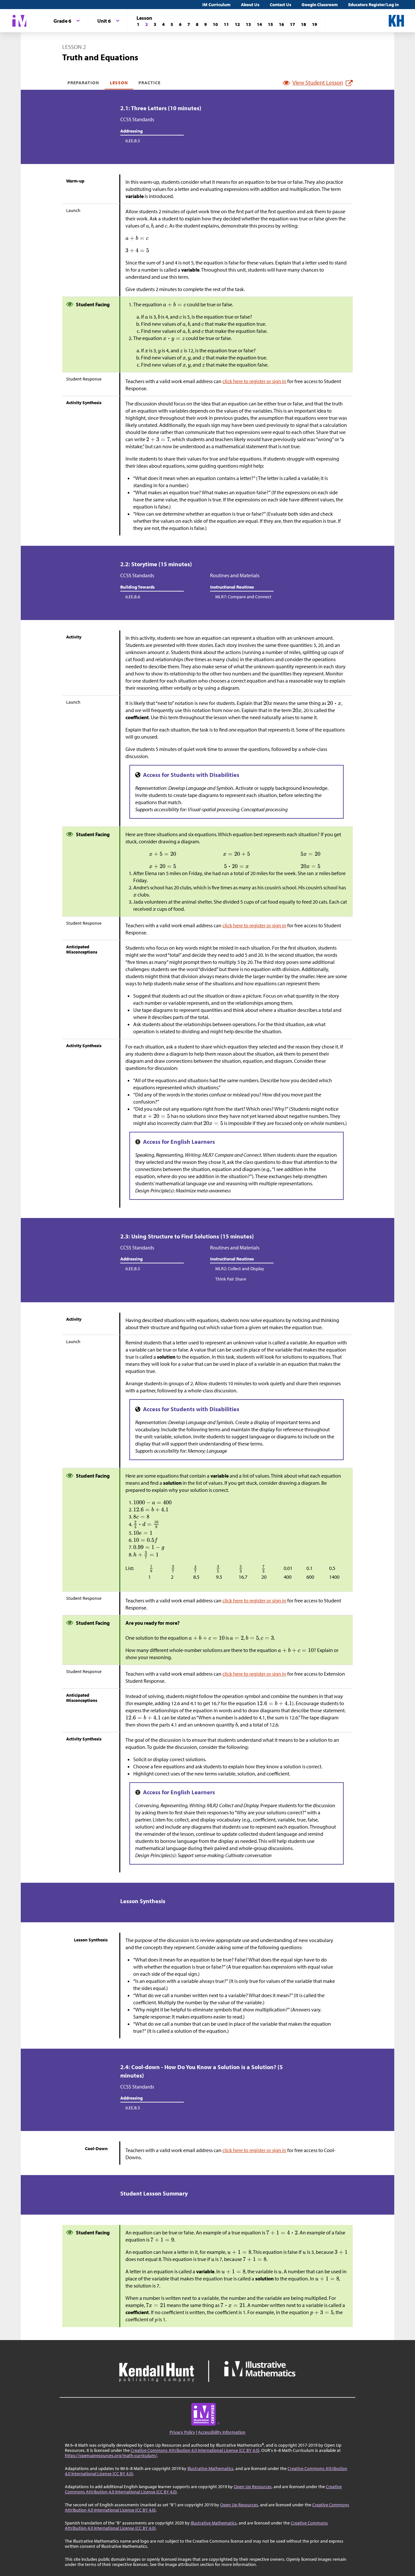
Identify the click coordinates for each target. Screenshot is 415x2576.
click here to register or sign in (254, 381)
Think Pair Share (231, 1279)
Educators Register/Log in (373, 5)
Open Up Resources (253, 2487)
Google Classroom (320, 5)
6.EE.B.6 (133, 597)
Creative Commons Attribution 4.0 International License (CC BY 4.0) (195, 2450)
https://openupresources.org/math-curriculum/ (111, 2455)
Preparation (83, 83)
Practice (149, 83)
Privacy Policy (182, 2432)
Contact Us (280, 5)
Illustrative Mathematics (210, 2468)
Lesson (119, 83)
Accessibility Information (222, 2432)
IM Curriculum (216, 5)
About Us (250, 5)
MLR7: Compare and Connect (243, 597)
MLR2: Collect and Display (240, 1269)
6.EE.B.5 (133, 141)
